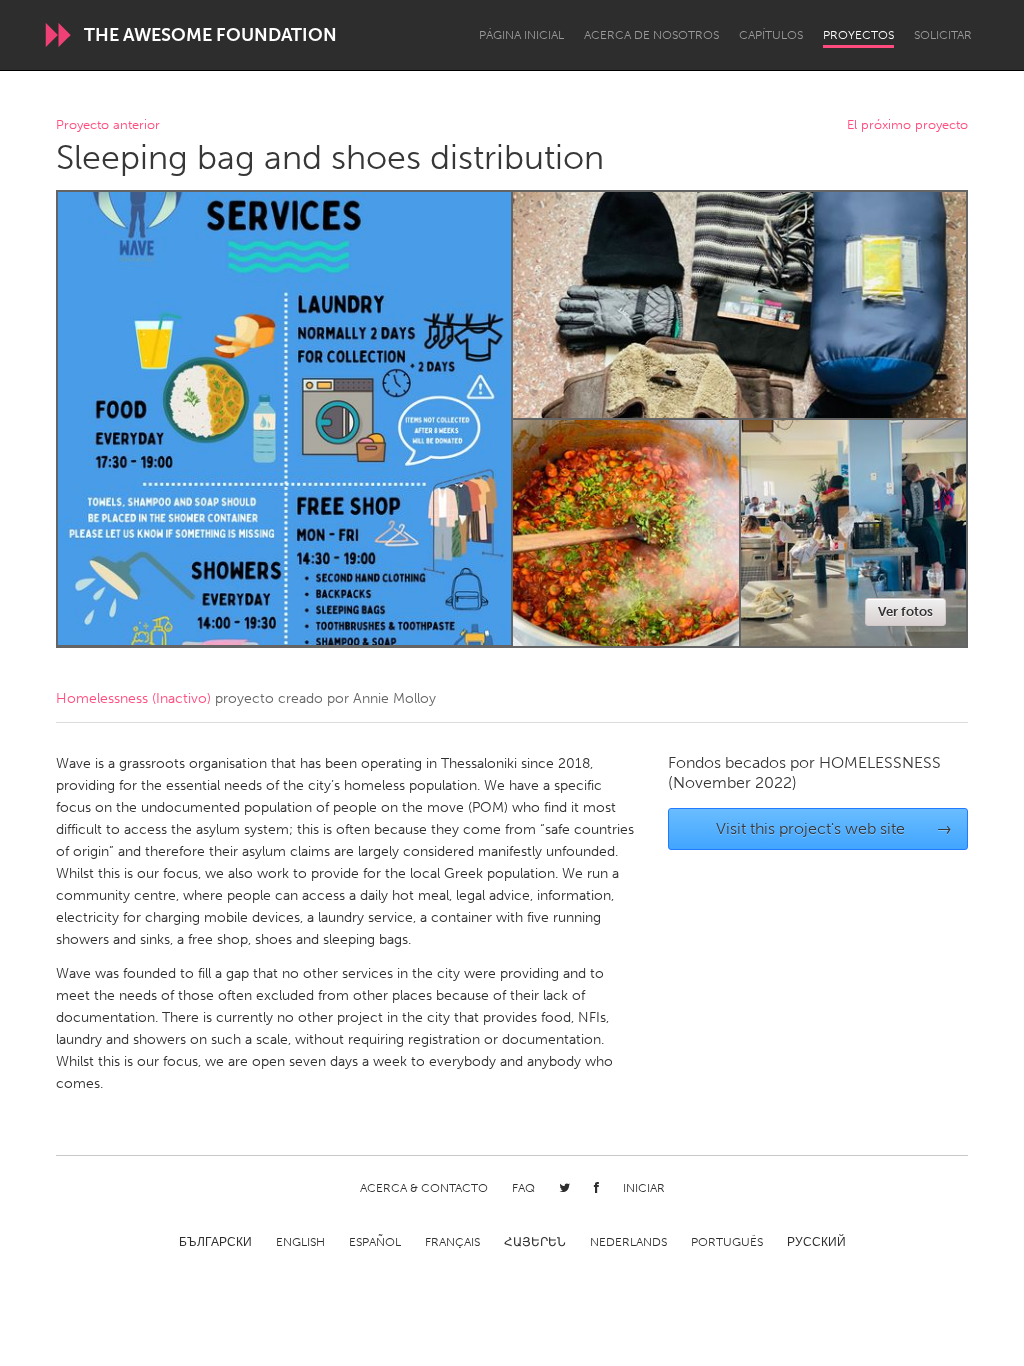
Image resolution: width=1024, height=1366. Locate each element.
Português (727, 1242)
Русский (816, 1242)
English (300, 1242)
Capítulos (771, 35)
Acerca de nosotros (651, 35)
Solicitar (943, 35)
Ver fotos (905, 611)
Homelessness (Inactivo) (133, 698)
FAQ (523, 1188)
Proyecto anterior (108, 125)
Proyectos (858, 35)
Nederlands (628, 1242)
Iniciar (644, 1188)
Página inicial (521, 35)
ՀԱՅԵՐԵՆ (535, 1242)
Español (375, 1242)
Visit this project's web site (834, 828)
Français (452, 1242)
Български (215, 1242)
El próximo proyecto (907, 125)
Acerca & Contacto (424, 1188)
